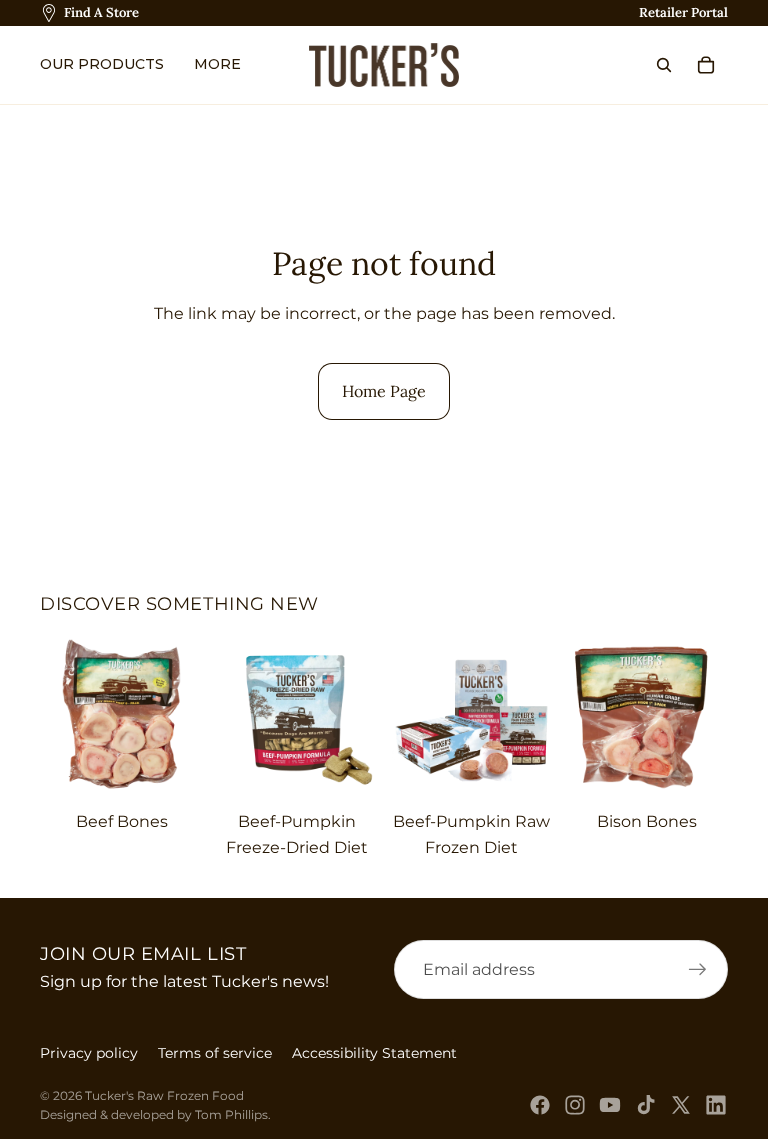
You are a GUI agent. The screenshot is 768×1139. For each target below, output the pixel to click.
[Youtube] (610, 1105)
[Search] (664, 65)
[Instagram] (575, 1105)
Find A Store (101, 12)
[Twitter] (681, 1105)
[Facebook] (540, 1105)
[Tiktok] (646, 1105)
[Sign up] (698, 970)
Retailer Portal (683, 12)
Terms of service (215, 1053)
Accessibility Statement (374, 1053)
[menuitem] (222, 65)
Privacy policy (89, 1053)
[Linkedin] (716, 1105)
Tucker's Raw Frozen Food (164, 1095)
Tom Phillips (231, 1114)
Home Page (384, 391)
